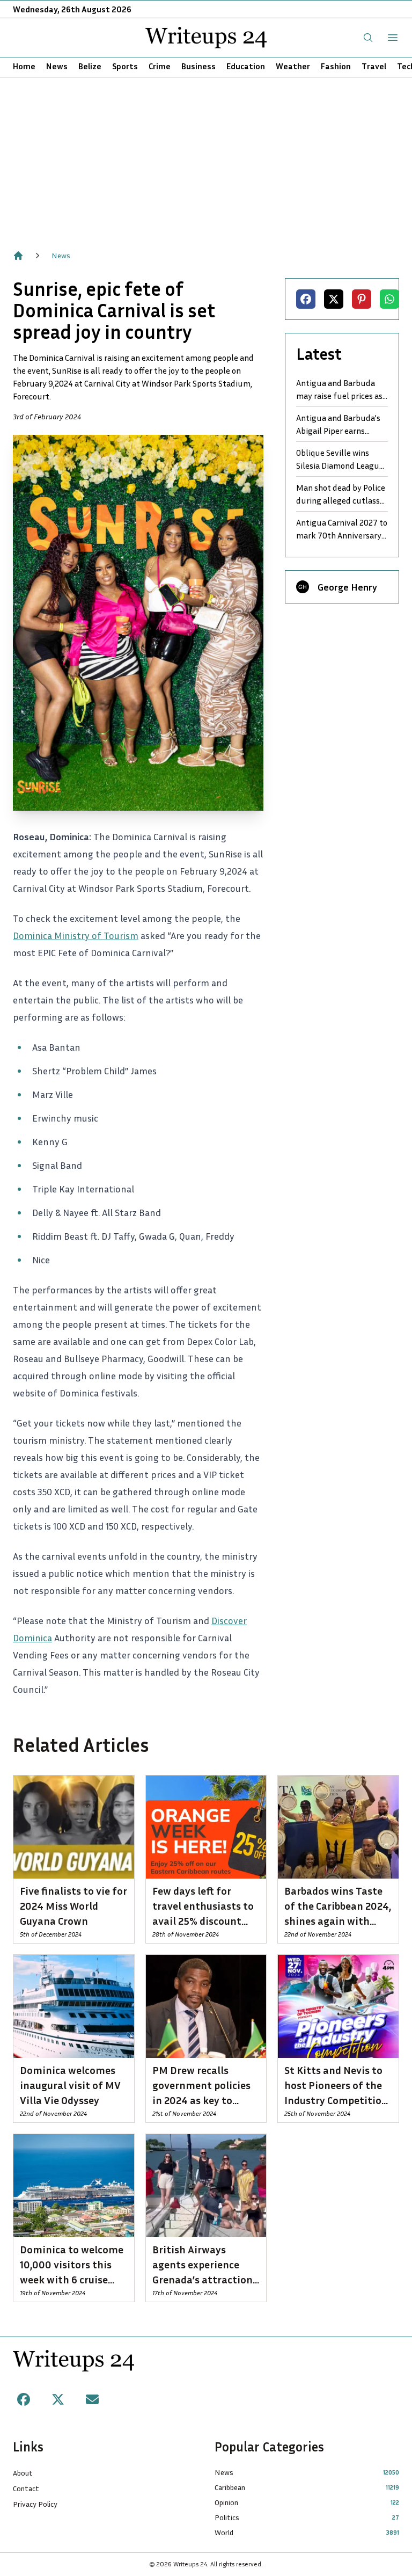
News (57, 66)
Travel (374, 66)
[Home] (18, 256)
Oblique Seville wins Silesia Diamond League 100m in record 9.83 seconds (340, 460)
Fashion (336, 66)
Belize (90, 66)
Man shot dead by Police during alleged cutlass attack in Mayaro (341, 494)
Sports (125, 66)
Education (246, 66)
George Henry (347, 587)
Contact (26, 2488)
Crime (160, 66)
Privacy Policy (35, 2504)
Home (24, 66)
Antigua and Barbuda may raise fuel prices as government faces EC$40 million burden (339, 390)
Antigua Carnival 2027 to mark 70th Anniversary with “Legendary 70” (342, 529)
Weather (293, 66)
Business (198, 66)
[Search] (368, 38)
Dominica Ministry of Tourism (76, 935)
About (23, 2473)
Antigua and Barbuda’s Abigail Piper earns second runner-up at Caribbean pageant (338, 425)
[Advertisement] (206, 158)
